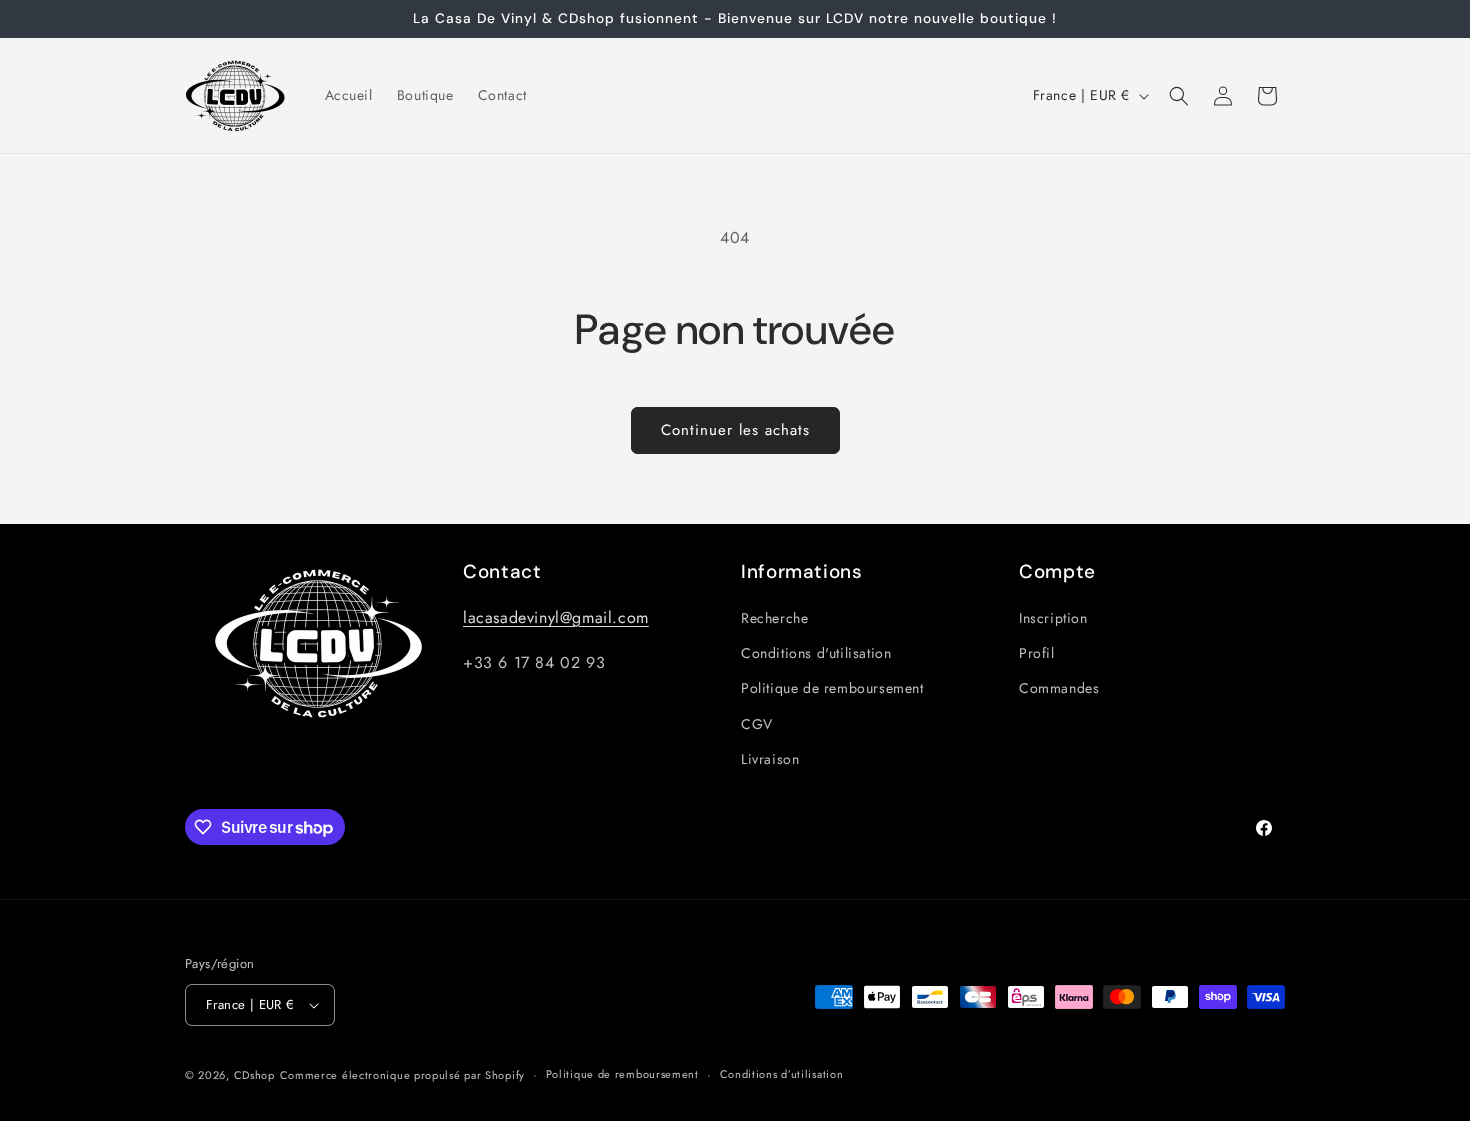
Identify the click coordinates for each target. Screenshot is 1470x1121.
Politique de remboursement (832, 689)
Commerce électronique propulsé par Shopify (402, 1075)
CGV (757, 724)
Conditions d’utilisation (782, 1074)
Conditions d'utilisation (816, 653)
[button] (1179, 96)
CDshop (254, 1075)
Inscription (1053, 618)
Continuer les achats (735, 430)
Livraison (770, 759)
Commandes (1059, 689)
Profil (1037, 653)
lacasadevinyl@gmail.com (556, 617)
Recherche (774, 618)
